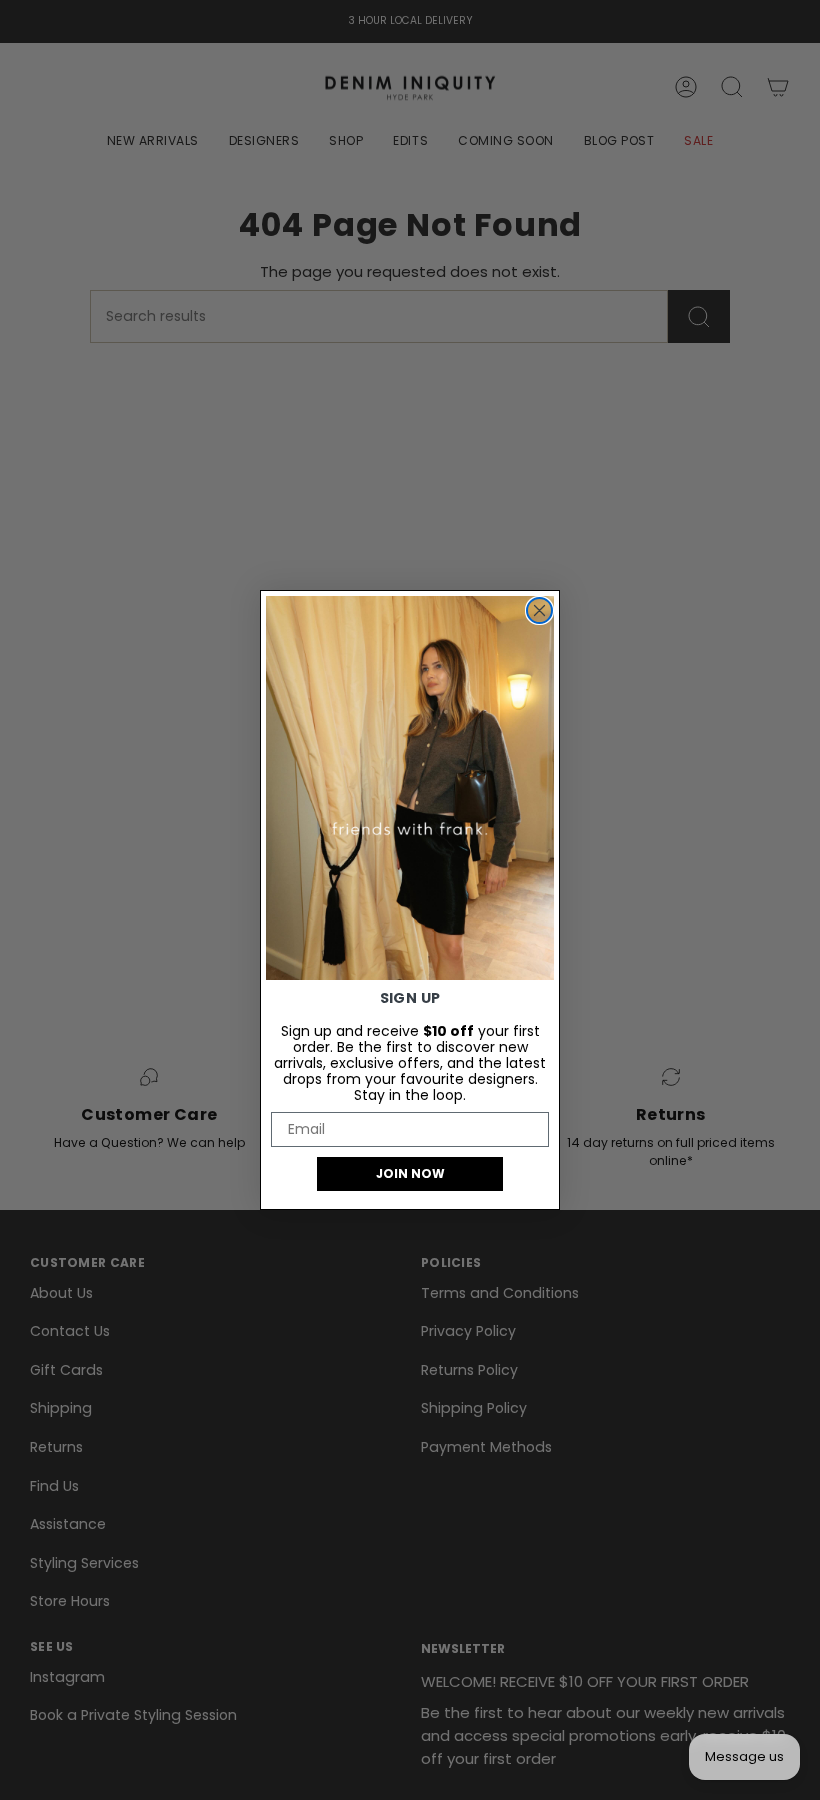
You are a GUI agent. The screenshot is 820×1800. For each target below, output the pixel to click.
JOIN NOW (410, 1173)
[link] (410, 788)
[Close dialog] (539, 610)
